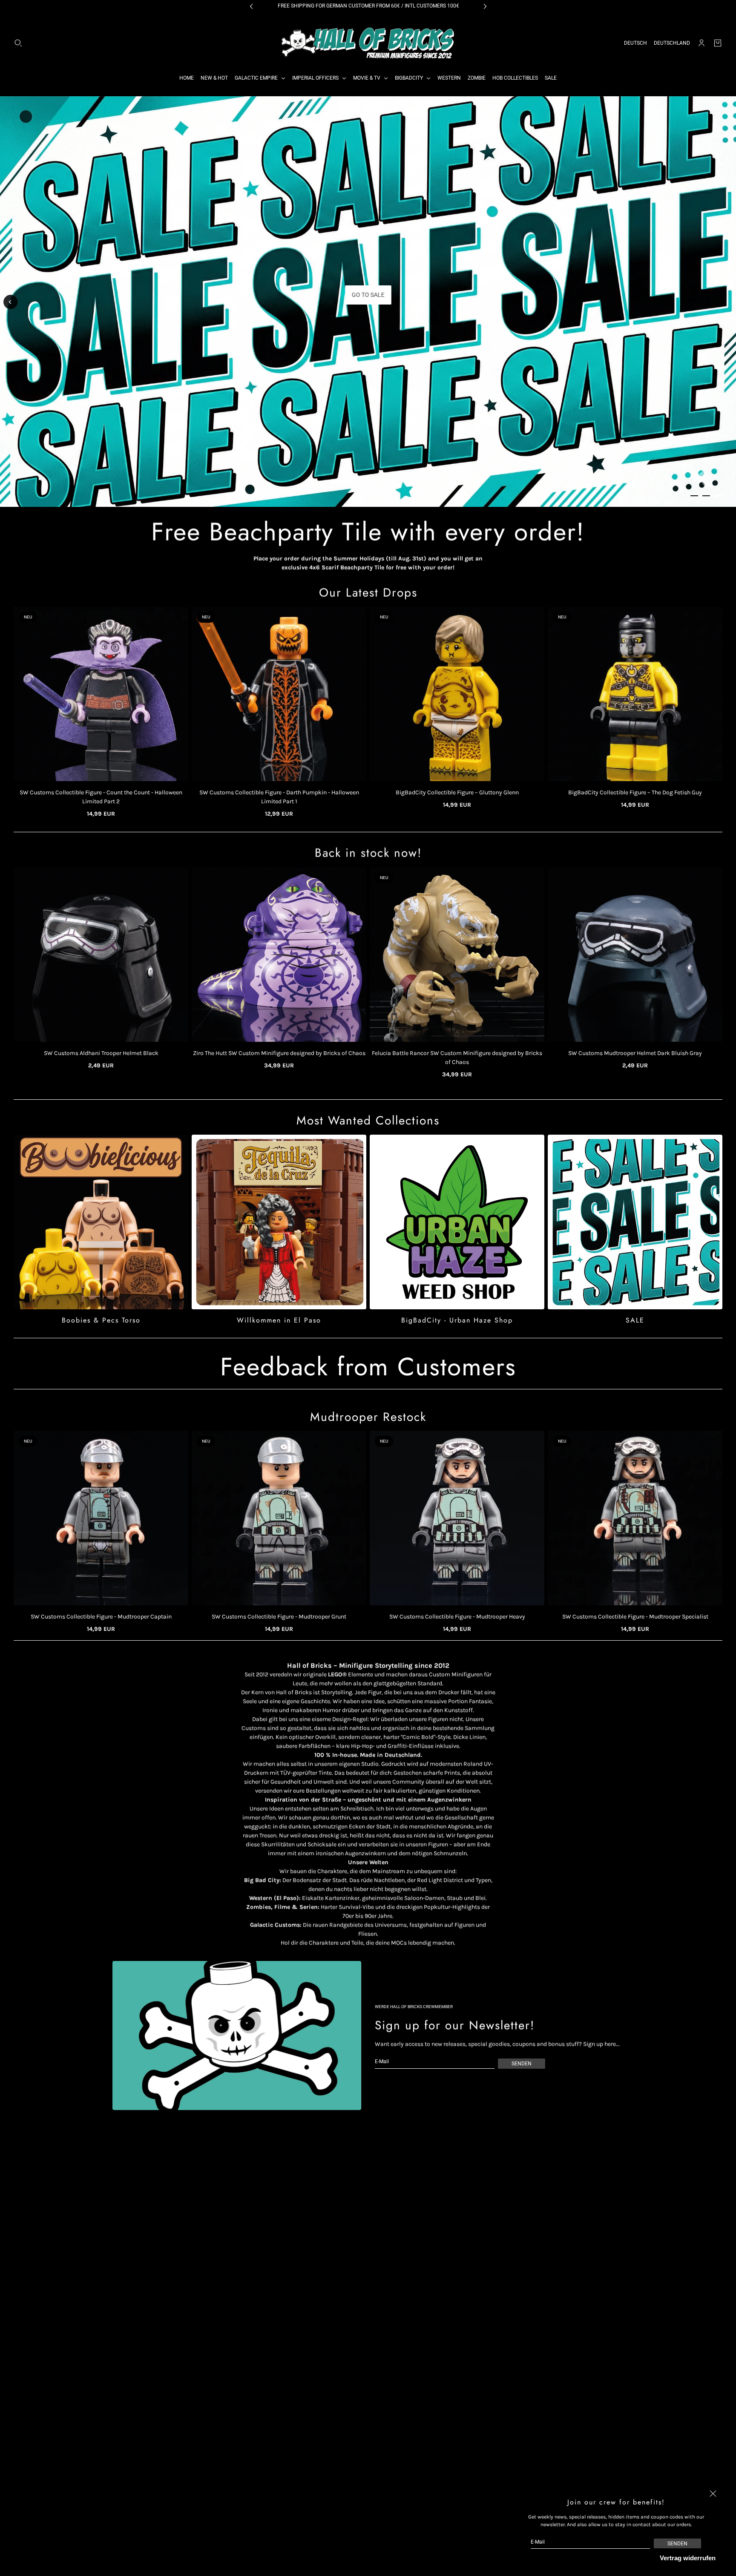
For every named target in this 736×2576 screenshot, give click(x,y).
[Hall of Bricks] (368, 43)
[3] (718, 496)
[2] (706, 496)
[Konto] (701, 43)
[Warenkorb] (718, 43)
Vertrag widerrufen (688, 2558)
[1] (694, 496)
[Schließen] (713, 2494)
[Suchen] (18, 43)
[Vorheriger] (11, 302)
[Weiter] (725, 304)
